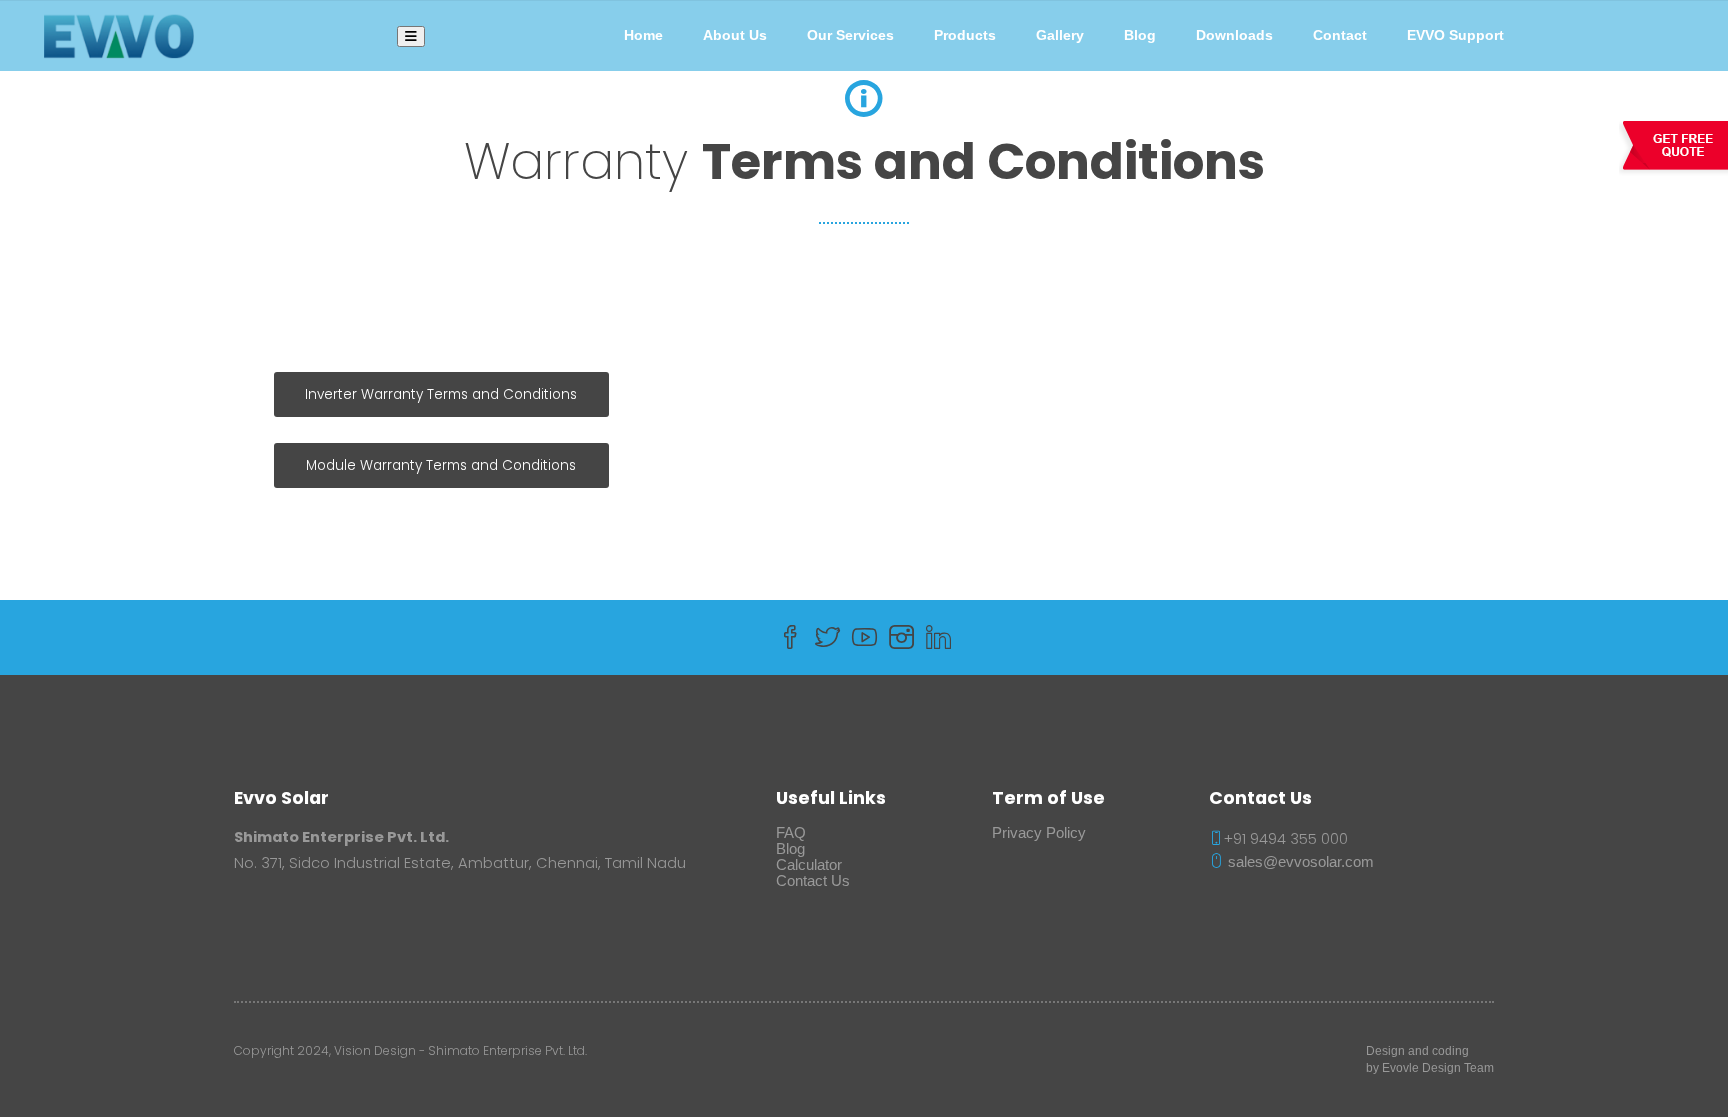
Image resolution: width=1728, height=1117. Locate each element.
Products (965, 35)
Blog (1140, 35)
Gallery (1060, 35)
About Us (735, 35)
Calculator (809, 865)
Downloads (1234, 35)
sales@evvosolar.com (1299, 862)
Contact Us (813, 881)
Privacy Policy (1039, 833)
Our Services (850, 35)
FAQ (791, 833)
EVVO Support (1455, 35)
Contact (1340, 35)
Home (643, 35)
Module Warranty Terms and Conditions (441, 465)
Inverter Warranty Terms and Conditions (441, 394)
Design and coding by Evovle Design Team (1430, 1059)
